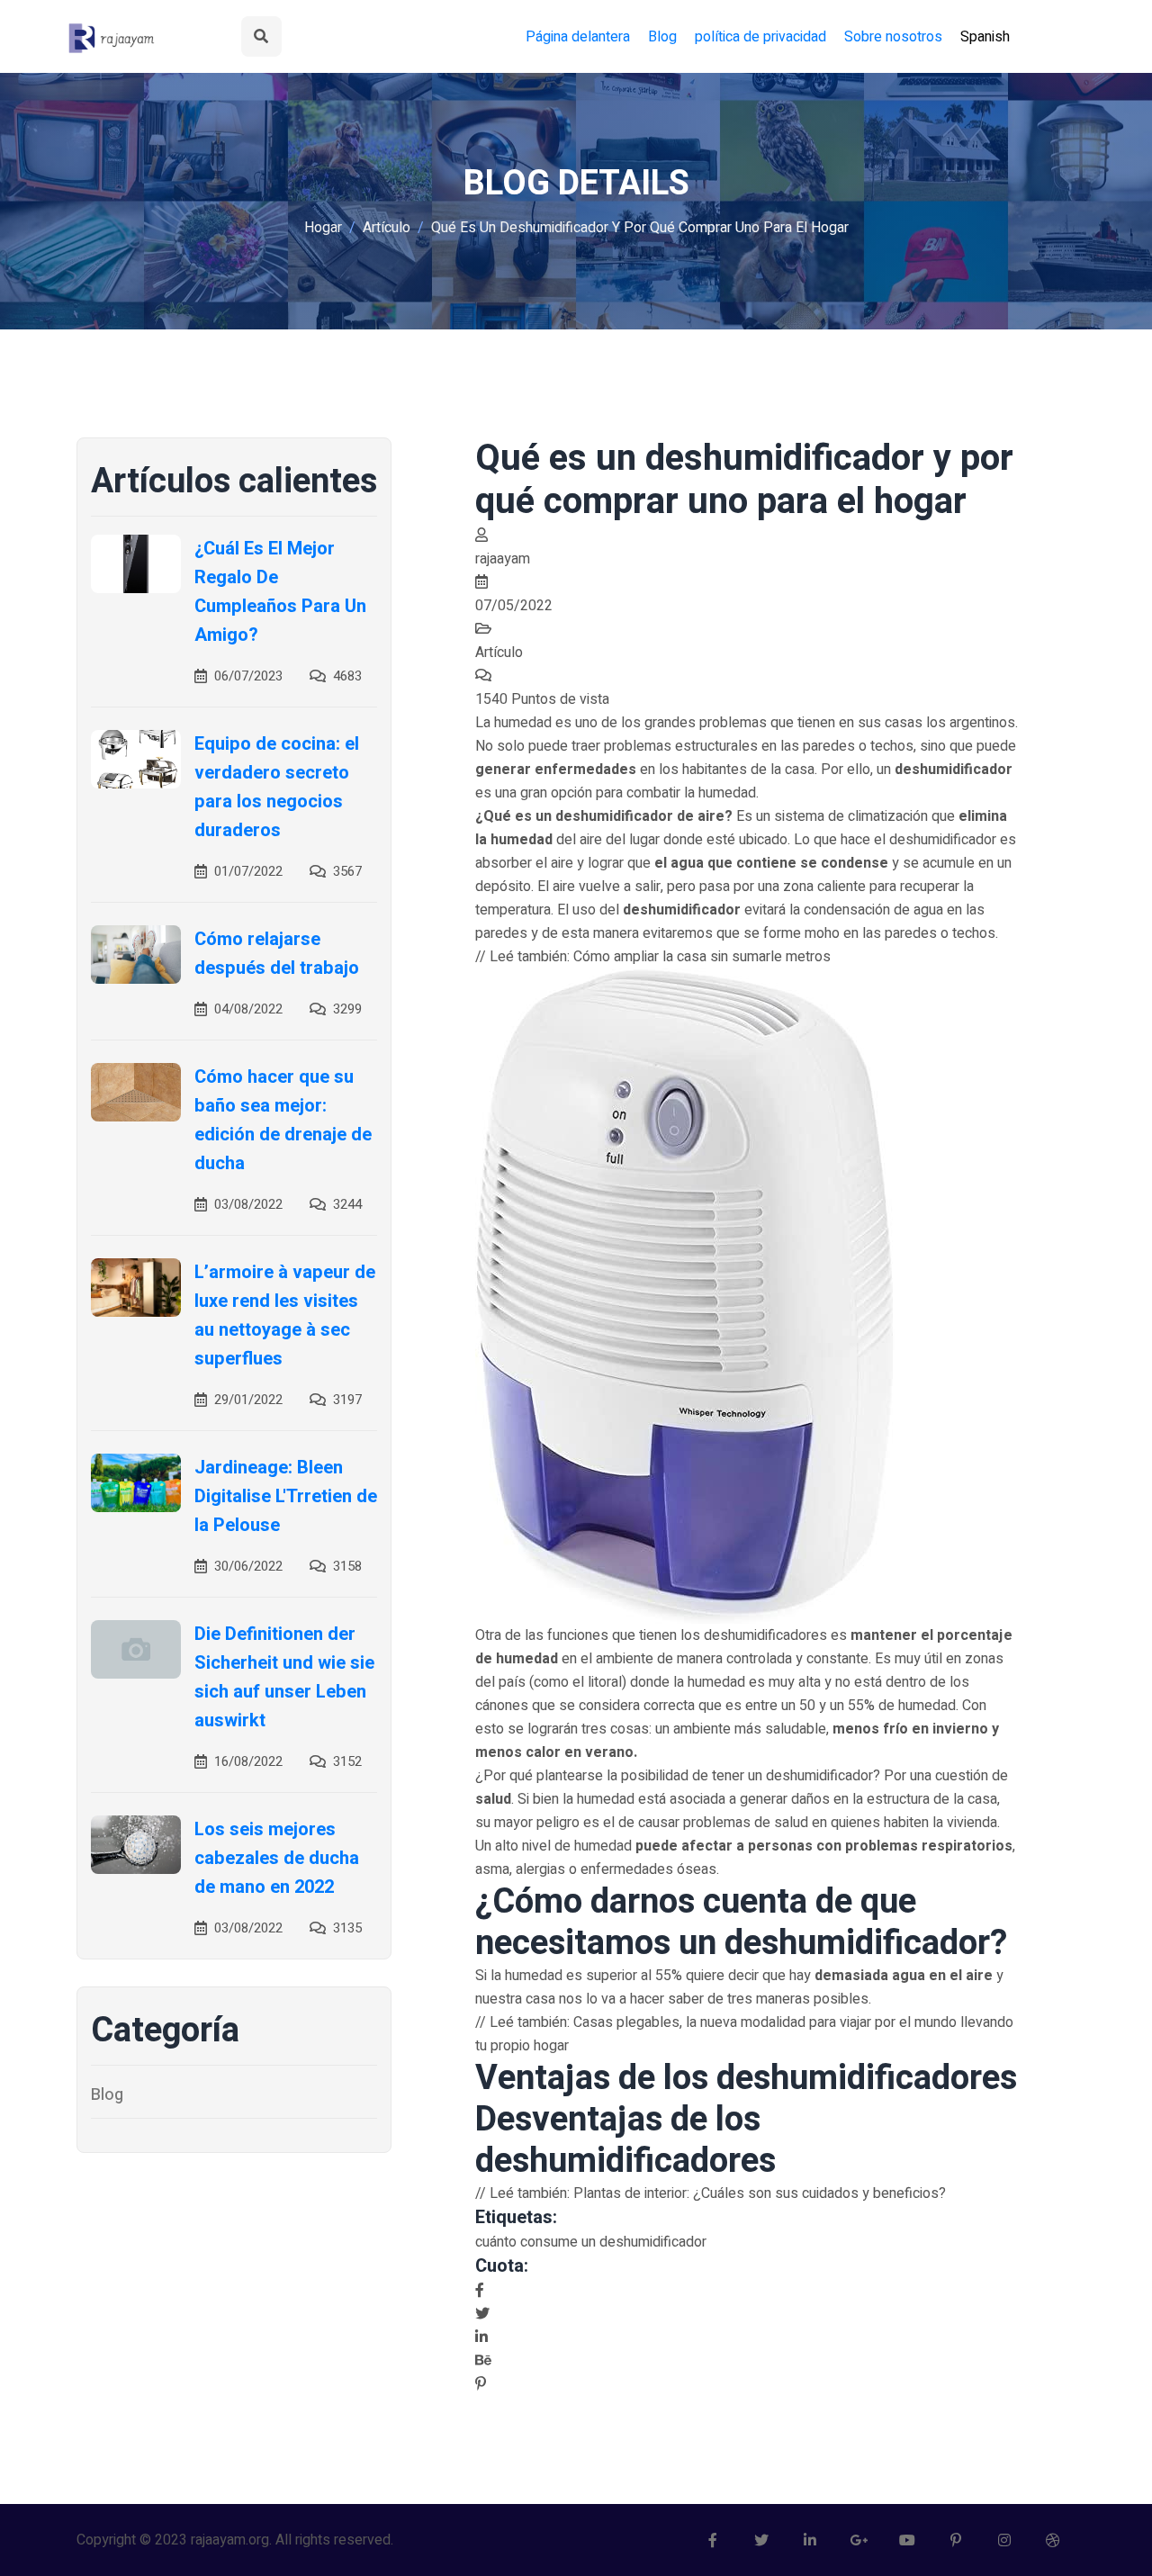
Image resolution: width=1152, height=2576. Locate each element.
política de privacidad (760, 37)
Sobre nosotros (893, 37)
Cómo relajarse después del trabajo (277, 954)
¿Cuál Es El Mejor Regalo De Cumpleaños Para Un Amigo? (280, 592)
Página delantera (578, 37)
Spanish (985, 37)
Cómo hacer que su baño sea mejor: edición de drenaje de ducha (283, 1120)
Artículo (387, 228)
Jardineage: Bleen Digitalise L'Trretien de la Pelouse (286, 1496)
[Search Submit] (261, 36)
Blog (662, 37)
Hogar (323, 228)
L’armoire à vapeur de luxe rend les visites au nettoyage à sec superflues (285, 1315)
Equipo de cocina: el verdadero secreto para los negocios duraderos (277, 787)
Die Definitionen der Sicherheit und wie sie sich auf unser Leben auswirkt (284, 1677)
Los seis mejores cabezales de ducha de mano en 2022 (277, 1858)
